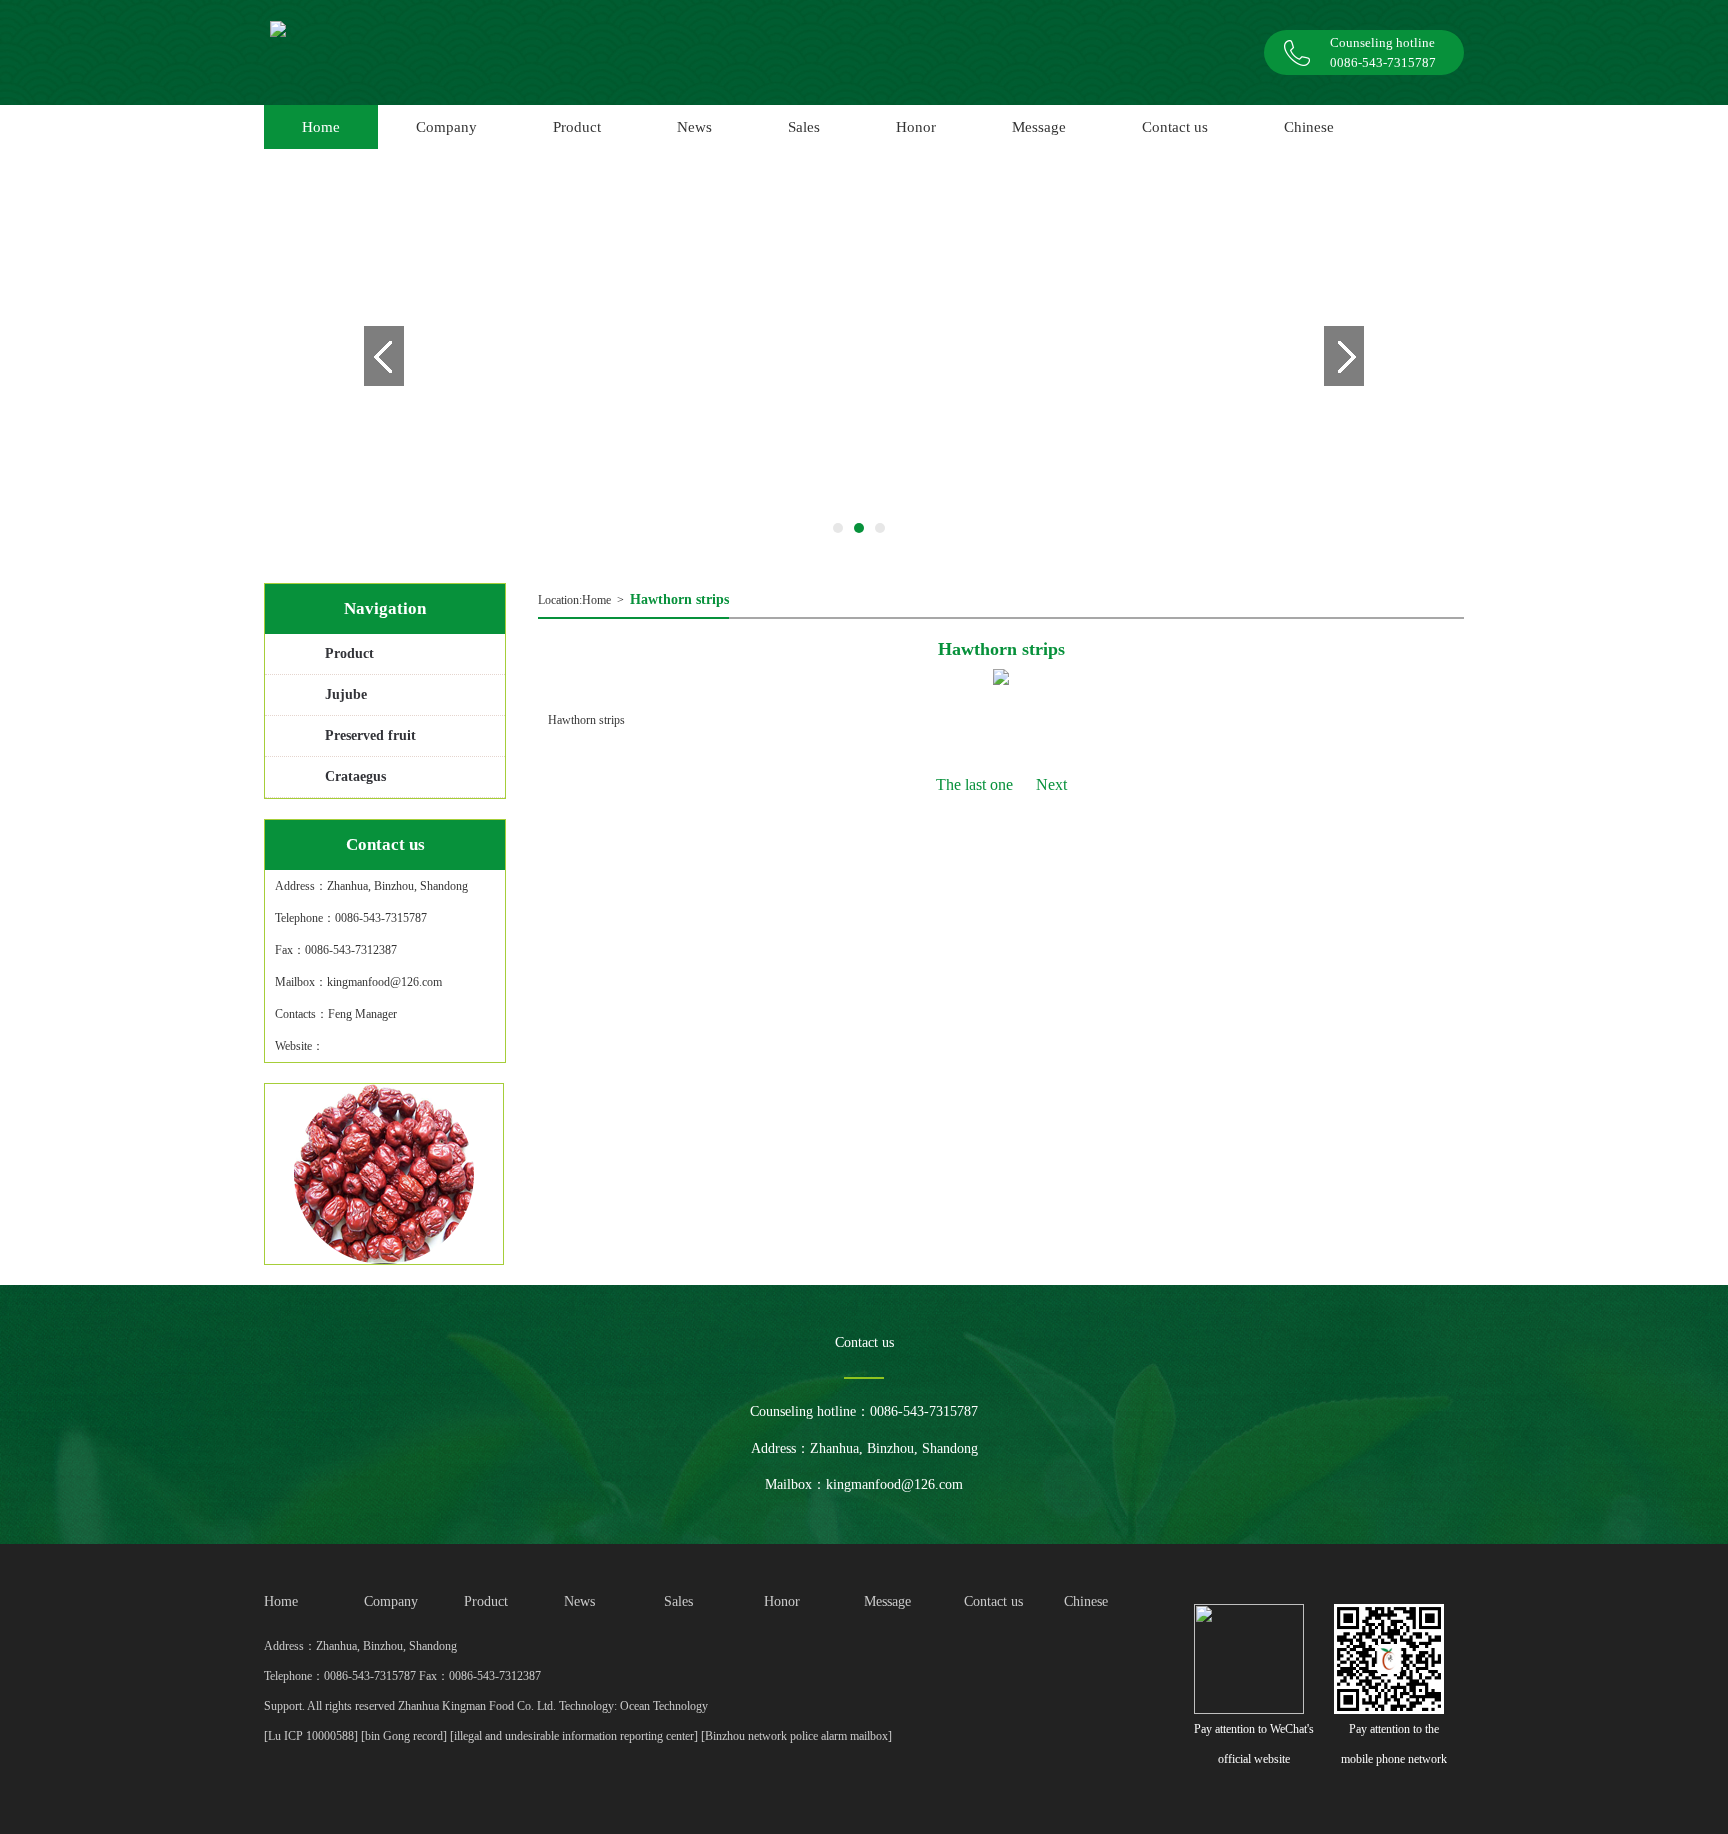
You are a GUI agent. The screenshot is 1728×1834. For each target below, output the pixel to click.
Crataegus (355, 776)
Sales (804, 127)
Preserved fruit (370, 735)
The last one (974, 784)
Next (1051, 784)
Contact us (1175, 127)
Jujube (346, 694)
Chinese (1309, 127)
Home (596, 600)
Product (349, 653)
